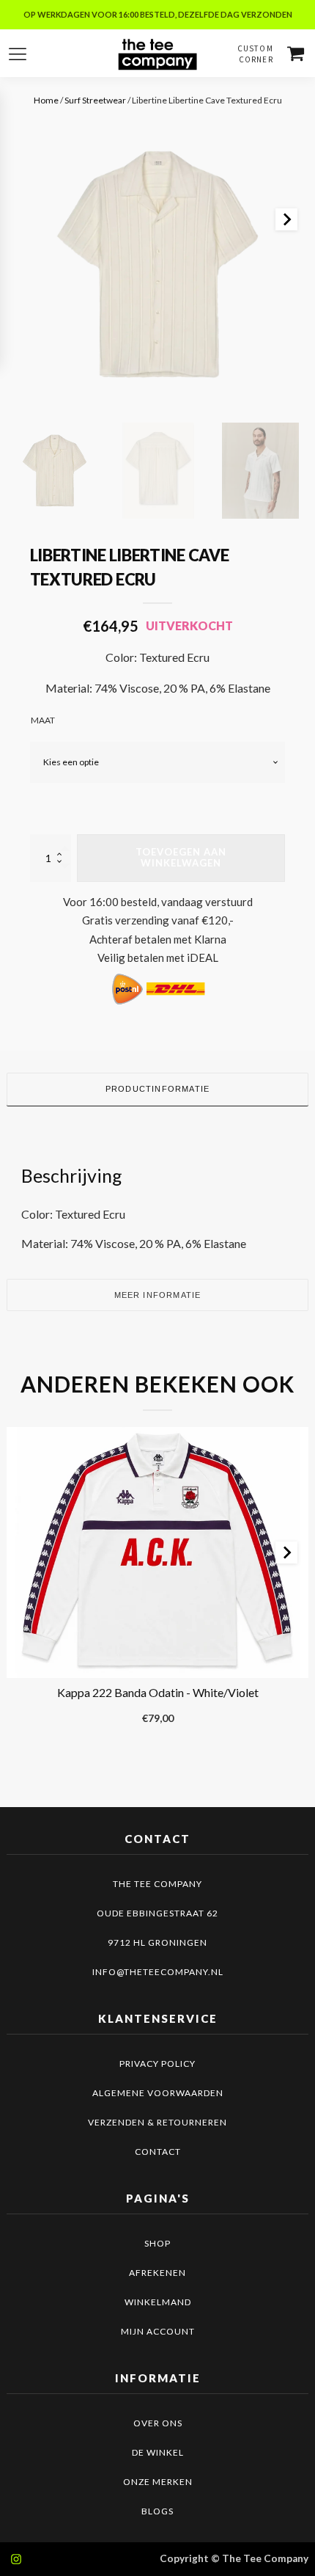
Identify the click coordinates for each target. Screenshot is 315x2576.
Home (46, 100)
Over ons (158, 2423)
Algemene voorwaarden (158, 2093)
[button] (55, 471)
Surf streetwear (95, 100)
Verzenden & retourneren (157, 2122)
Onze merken (158, 2482)
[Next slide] (286, 219)
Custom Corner (255, 54)
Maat (43, 720)
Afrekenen (157, 2273)
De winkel (158, 2452)
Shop (157, 2243)
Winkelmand (158, 2302)
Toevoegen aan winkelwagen (181, 858)
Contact (158, 2152)
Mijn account (158, 2331)
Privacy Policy (157, 2064)
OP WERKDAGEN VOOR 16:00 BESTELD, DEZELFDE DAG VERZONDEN (158, 14)
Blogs (157, 2511)
